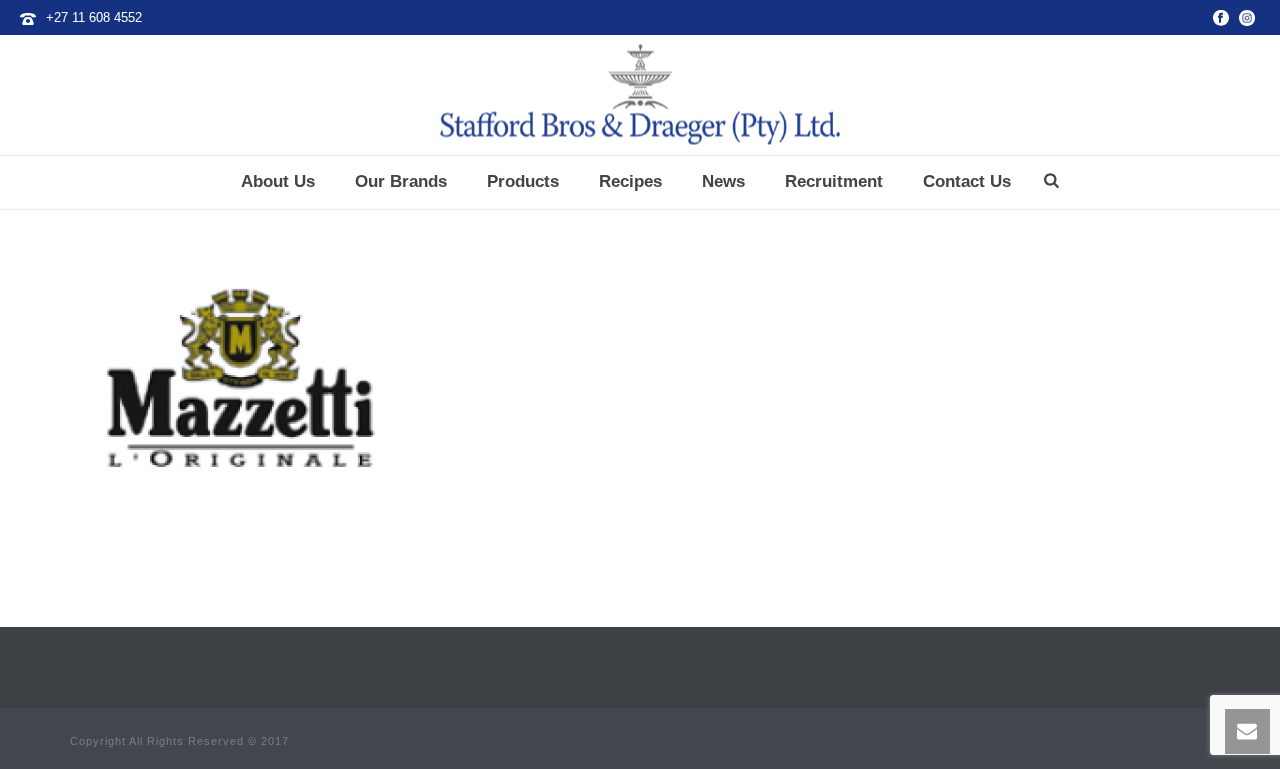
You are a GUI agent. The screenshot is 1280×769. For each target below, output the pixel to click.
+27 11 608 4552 (94, 17)
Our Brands (401, 181)
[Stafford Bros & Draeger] (640, 95)
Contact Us (967, 181)
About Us (278, 181)
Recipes (630, 181)
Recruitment (834, 181)
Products (523, 181)
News (723, 181)
